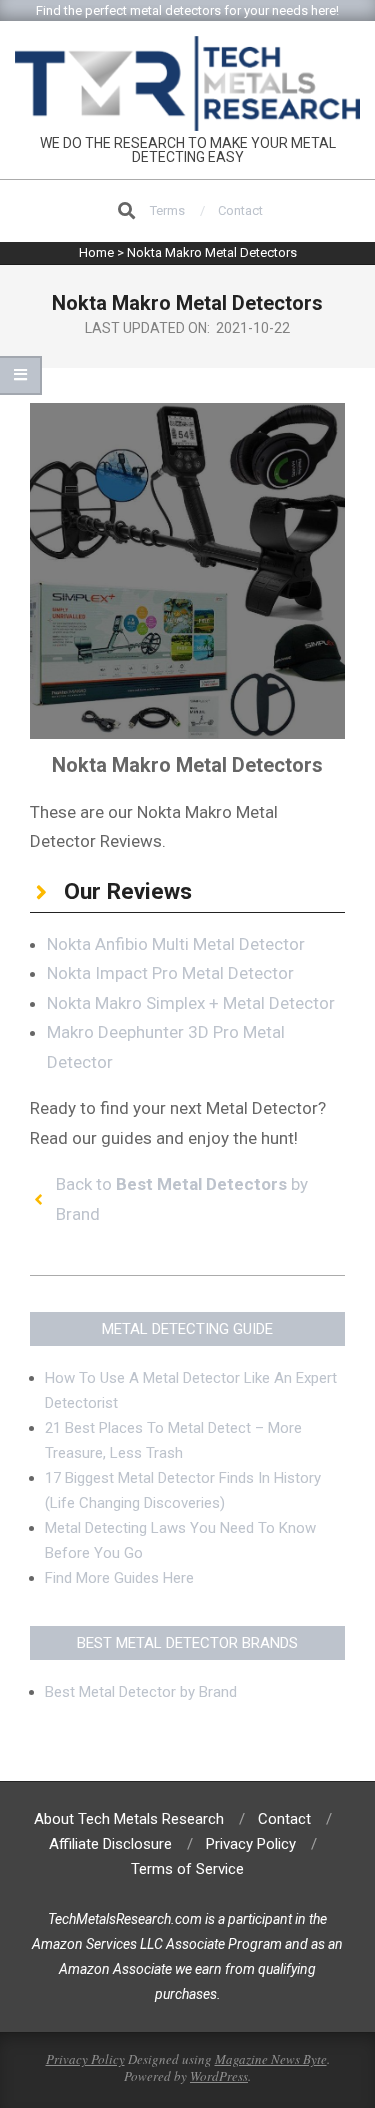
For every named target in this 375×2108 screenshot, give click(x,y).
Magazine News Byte (271, 2059)
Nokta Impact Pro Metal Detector (170, 973)
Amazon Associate (115, 1969)
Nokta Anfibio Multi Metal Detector (176, 944)
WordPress (219, 2076)
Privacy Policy (85, 2059)
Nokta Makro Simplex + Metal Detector (191, 1003)
